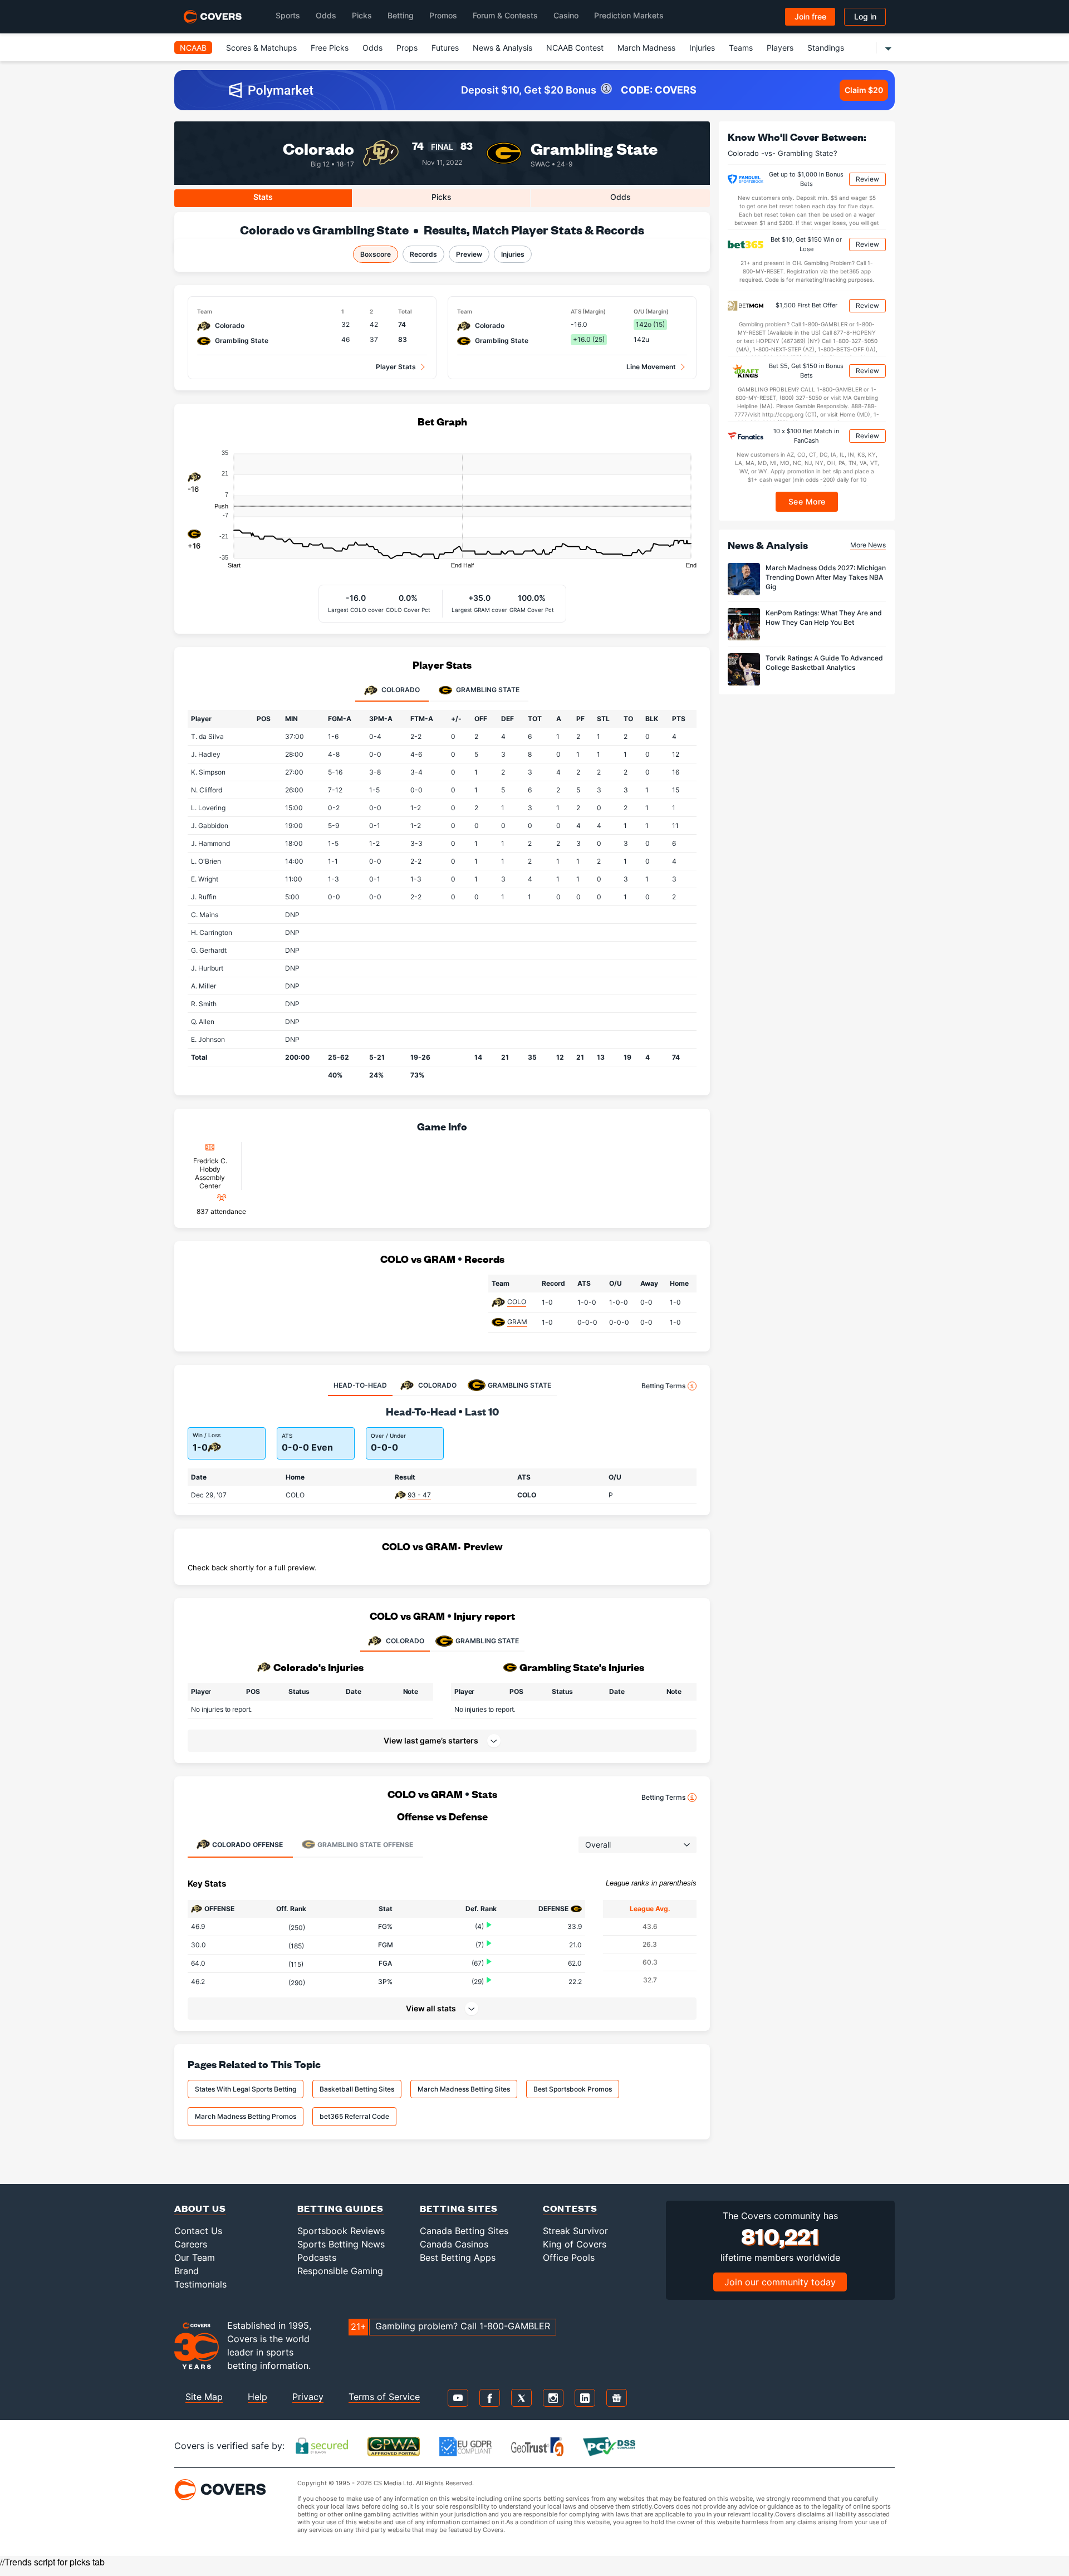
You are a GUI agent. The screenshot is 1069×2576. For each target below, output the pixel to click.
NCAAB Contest (575, 48)
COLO (517, 1302)
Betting (401, 15)
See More (807, 501)
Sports (288, 15)
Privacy (308, 2397)
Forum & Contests (505, 15)
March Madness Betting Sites (464, 2089)
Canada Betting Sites (464, 2231)
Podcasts (317, 2257)
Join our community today (780, 2282)
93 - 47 (419, 1495)
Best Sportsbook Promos (573, 2089)
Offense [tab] (247, 1845)
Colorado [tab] (400, 690)
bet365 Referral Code (354, 2116)
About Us (200, 2208)
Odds (326, 15)
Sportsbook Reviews (341, 2231)
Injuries (702, 48)
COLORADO (405, 1641)
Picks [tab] (442, 197)
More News (868, 544)
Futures (445, 48)
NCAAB (193, 48)
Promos (443, 15)
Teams (741, 48)
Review (867, 179)
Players (780, 48)
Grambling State (594, 148)
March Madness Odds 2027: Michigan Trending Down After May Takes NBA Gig (826, 577)
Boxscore (376, 254)
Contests (570, 2208)
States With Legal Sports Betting (246, 2089)
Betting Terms (663, 1386)
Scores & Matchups (261, 48)
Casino (566, 15)
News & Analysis (502, 48)
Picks (362, 15)
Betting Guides (340, 2208)
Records (423, 254)
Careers (191, 2244)
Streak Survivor (575, 2231)
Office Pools (569, 2257)
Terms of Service (384, 2397)
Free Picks (330, 48)
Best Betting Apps (458, 2257)
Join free (810, 16)
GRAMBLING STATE (487, 1641)
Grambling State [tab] (487, 690)
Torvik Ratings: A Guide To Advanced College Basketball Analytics (824, 663)
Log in (865, 16)
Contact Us (198, 2231)
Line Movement (651, 367)
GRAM (517, 1322)
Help (258, 2397)
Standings (826, 48)
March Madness (646, 48)
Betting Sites (459, 2208)
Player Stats (396, 367)
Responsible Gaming (340, 2271)
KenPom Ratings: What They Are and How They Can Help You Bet (824, 618)
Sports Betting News (341, 2244)
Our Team (195, 2257)
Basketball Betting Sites (357, 2089)
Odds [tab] (621, 197)
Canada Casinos (454, 2244)
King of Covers (575, 2244)
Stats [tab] (263, 197)
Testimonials (200, 2284)
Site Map (204, 2397)
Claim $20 (864, 90)
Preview (469, 254)
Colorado (318, 148)
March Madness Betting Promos (246, 2116)
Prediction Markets (629, 15)
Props (407, 48)
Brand (187, 2271)
